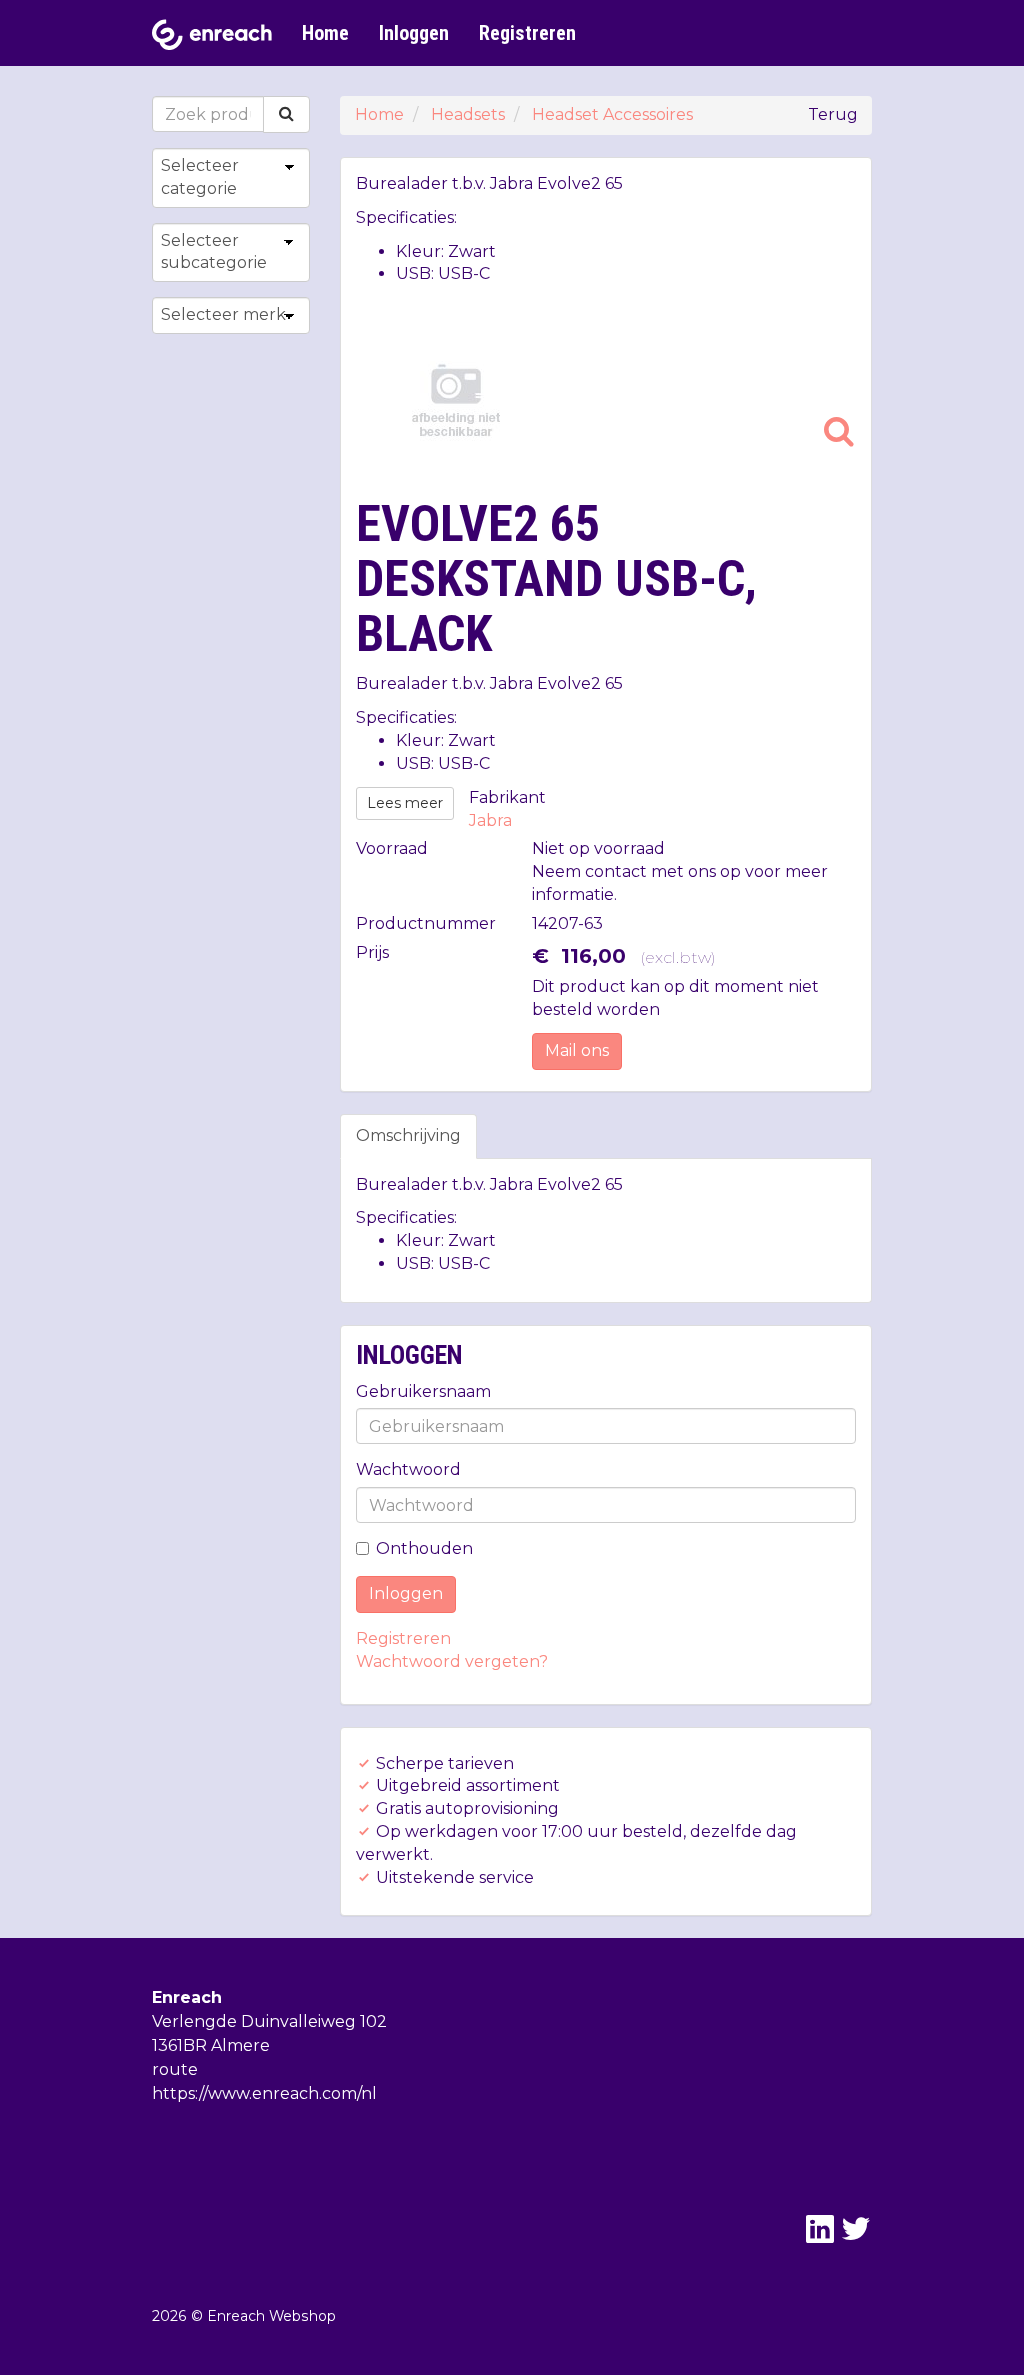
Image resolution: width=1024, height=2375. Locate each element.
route (175, 2069)
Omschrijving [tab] (408, 1135)
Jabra (490, 820)
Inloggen (414, 33)
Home (325, 33)
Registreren (527, 33)
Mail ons (577, 1050)
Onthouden (424, 1548)
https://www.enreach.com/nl (264, 2093)
